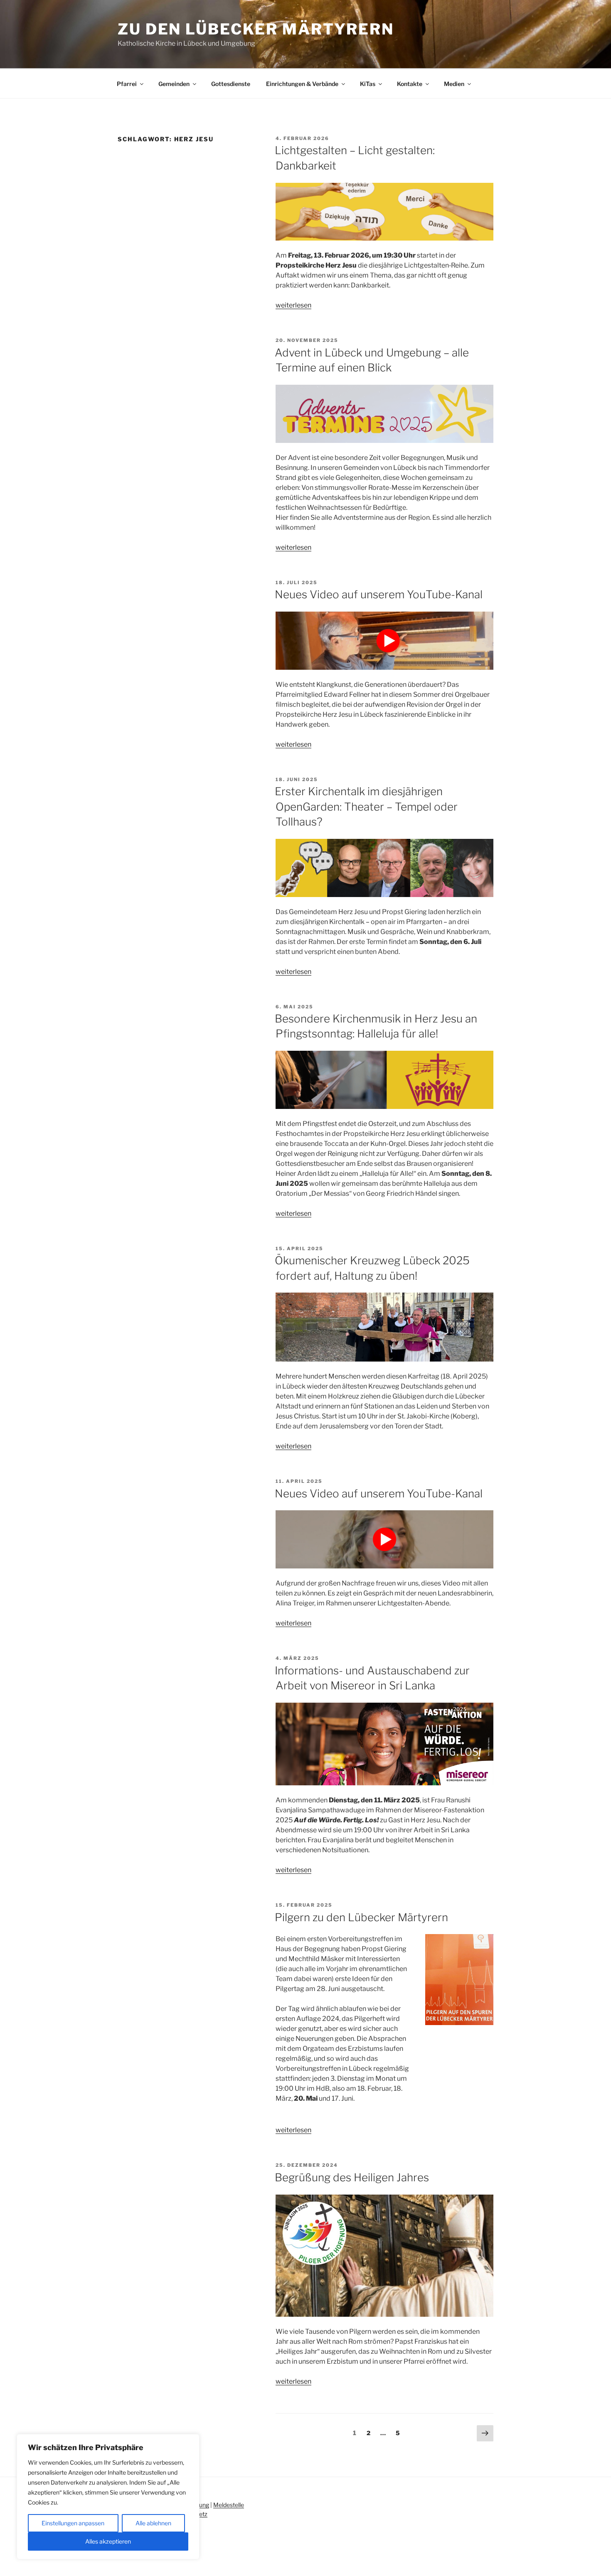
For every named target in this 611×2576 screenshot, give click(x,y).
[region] (108, 2497)
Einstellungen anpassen (73, 2523)
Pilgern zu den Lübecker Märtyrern (361, 1917)
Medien (454, 84)
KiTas (368, 84)
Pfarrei (127, 84)
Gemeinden (174, 84)
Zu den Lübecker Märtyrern (256, 29)
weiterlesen (293, 305)
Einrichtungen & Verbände (302, 84)
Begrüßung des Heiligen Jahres (352, 2177)
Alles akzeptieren (108, 2541)
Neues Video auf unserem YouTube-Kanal (379, 594)
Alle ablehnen (153, 2523)
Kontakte (410, 84)
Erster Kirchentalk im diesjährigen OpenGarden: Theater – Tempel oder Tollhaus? (366, 806)
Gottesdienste (231, 84)
